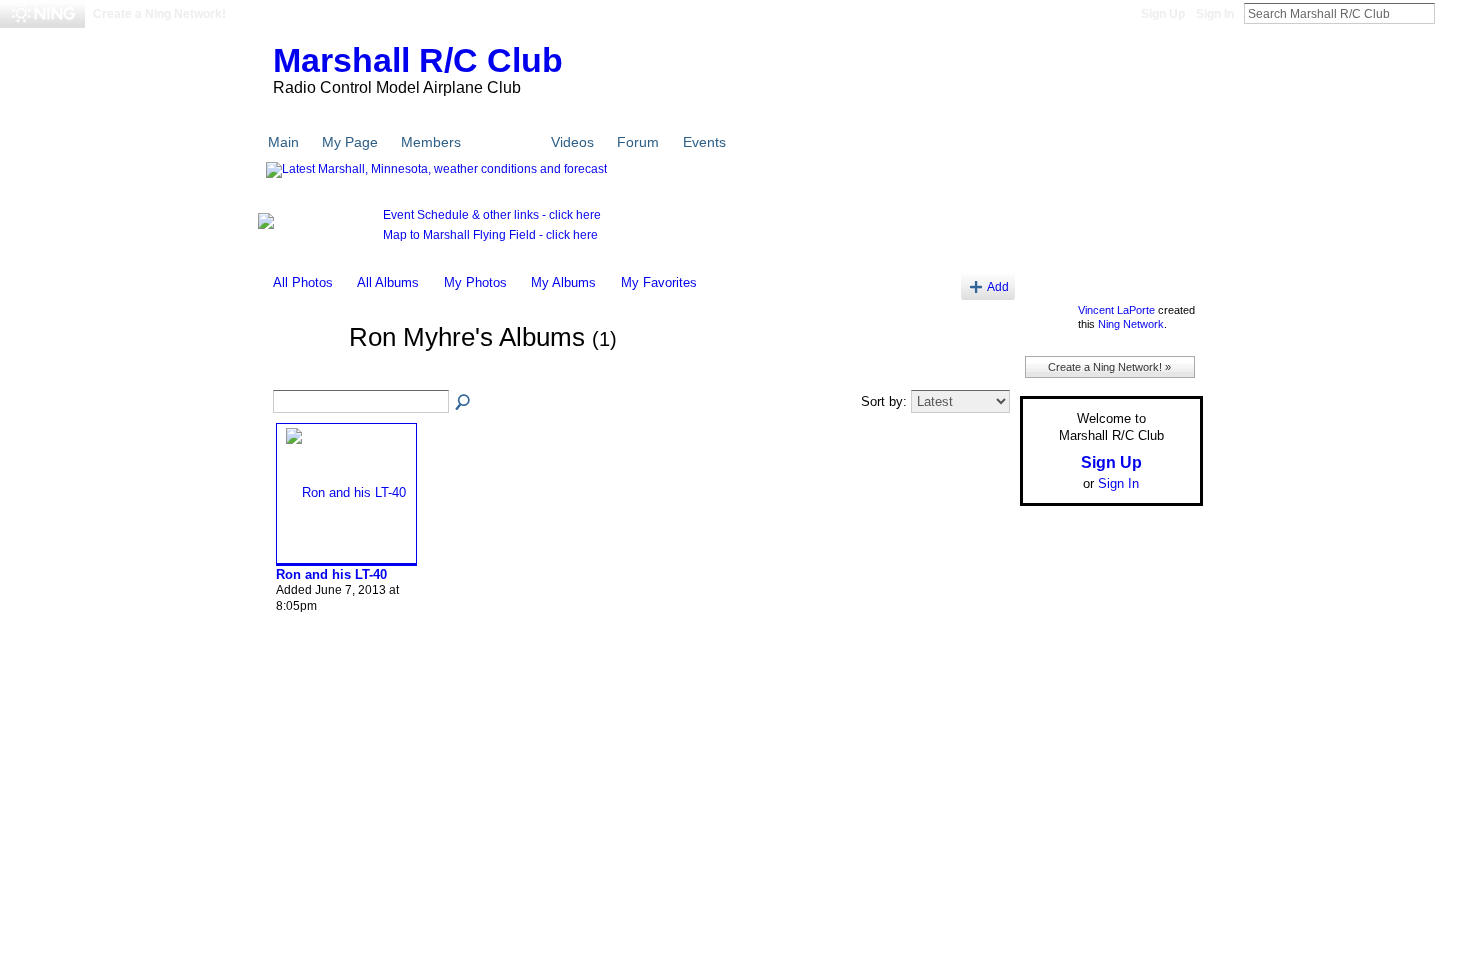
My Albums (563, 282)
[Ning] (42, 14)
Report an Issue (1055, 697)
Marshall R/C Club (418, 60)
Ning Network (1131, 324)
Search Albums (464, 403)
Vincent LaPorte (1116, 310)
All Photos (303, 282)
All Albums (388, 282)
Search (1451, 13)
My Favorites (659, 282)
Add (998, 286)
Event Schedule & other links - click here (492, 215)
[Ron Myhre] (305, 374)
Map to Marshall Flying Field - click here (490, 235)
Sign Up (1163, 14)
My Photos (475, 282)
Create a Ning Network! (159, 14)
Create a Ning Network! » (1109, 367)
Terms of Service (1158, 697)
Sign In (1215, 14)
